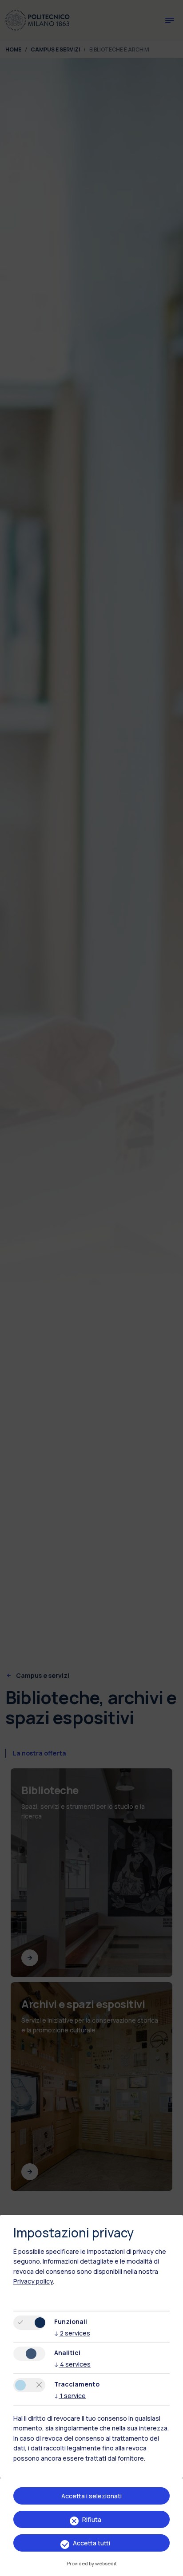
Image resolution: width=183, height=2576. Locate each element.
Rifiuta (92, 2519)
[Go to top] (171, 2566)
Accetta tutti (91, 2543)
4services (72, 2364)
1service (70, 2396)
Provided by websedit (92, 2563)
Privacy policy (33, 2281)
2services (72, 2333)
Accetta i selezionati (91, 2496)
